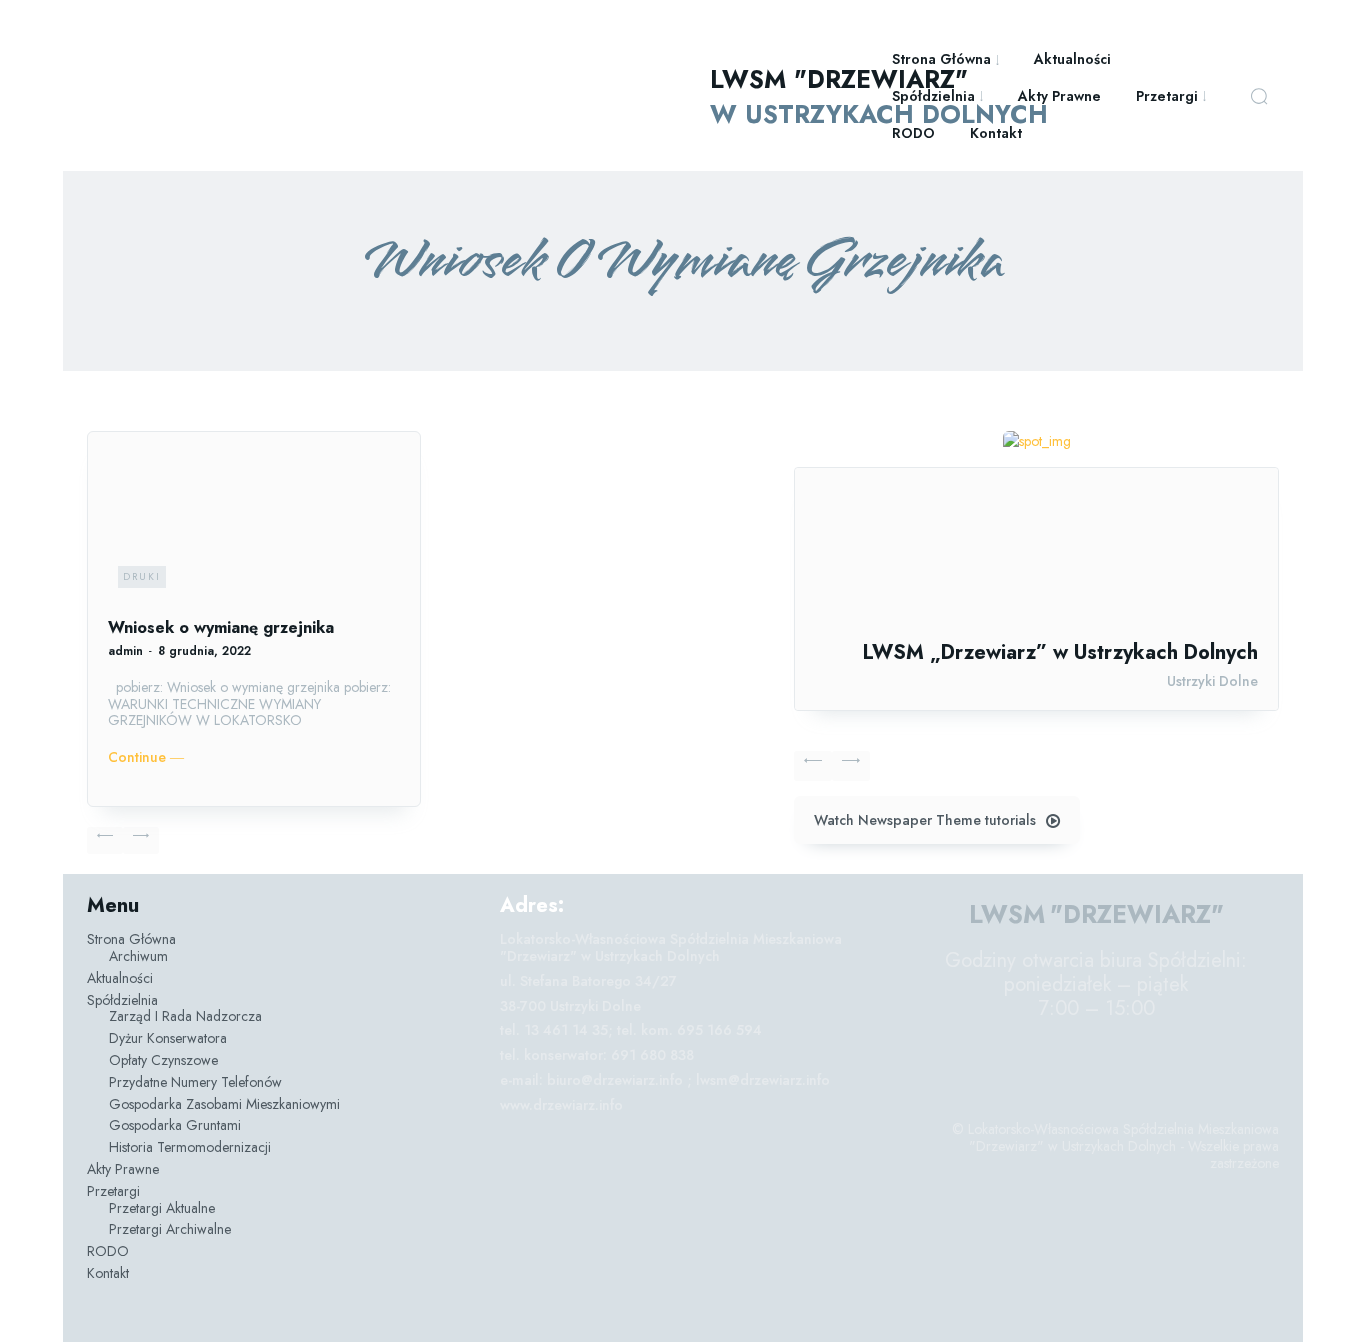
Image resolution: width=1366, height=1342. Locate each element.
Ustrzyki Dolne (1212, 681)
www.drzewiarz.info (561, 1105)
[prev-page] (105, 840)
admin (125, 651)
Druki (142, 576)
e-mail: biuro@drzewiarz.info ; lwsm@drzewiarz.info (665, 1080)
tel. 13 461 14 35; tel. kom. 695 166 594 (631, 1030)
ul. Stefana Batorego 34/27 (588, 981)
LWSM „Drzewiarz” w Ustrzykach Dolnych (1060, 652)
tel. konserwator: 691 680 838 (597, 1055)
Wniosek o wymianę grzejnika (221, 627)
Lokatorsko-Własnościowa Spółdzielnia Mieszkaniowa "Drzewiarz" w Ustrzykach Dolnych (671, 947)
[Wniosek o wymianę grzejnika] (254, 525)
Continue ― (146, 757)
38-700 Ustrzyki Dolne (570, 1006)
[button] (1259, 96)
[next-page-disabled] (141, 840)
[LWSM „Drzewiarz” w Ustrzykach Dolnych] (1036, 554)
